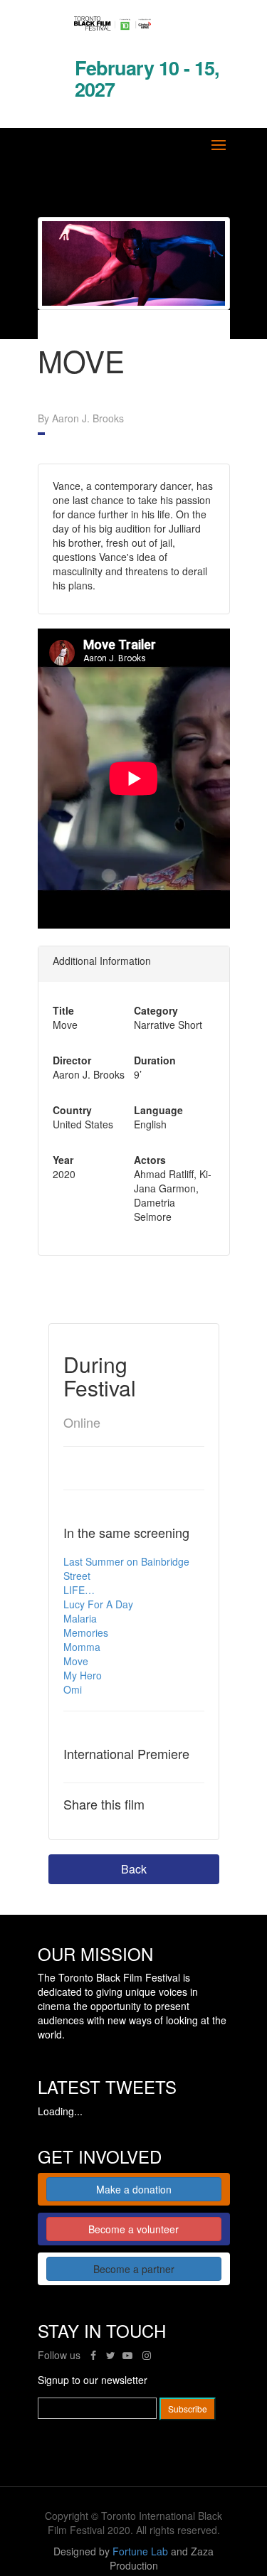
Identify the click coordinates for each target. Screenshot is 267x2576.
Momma (82, 1647)
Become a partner (134, 2269)
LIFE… (79, 1590)
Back (134, 1869)
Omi (73, 1689)
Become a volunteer (133, 2229)
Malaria (80, 1618)
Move (76, 1661)
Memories (86, 1632)
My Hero (83, 1675)
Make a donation (134, 2189)
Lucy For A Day (98, 1604)
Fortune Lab (140, 2551)
